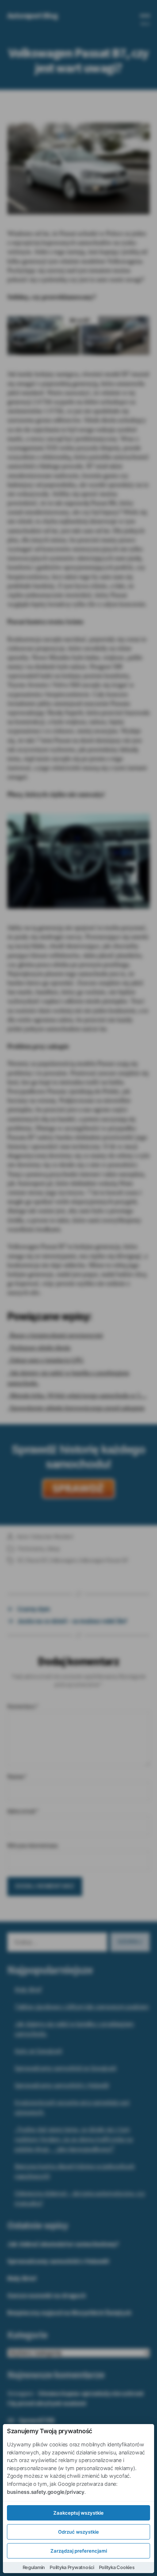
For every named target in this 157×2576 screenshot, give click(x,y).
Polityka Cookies (117, 2567)
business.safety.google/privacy (46, 2492)
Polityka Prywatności (72, 2567)
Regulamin (34, 2567)
